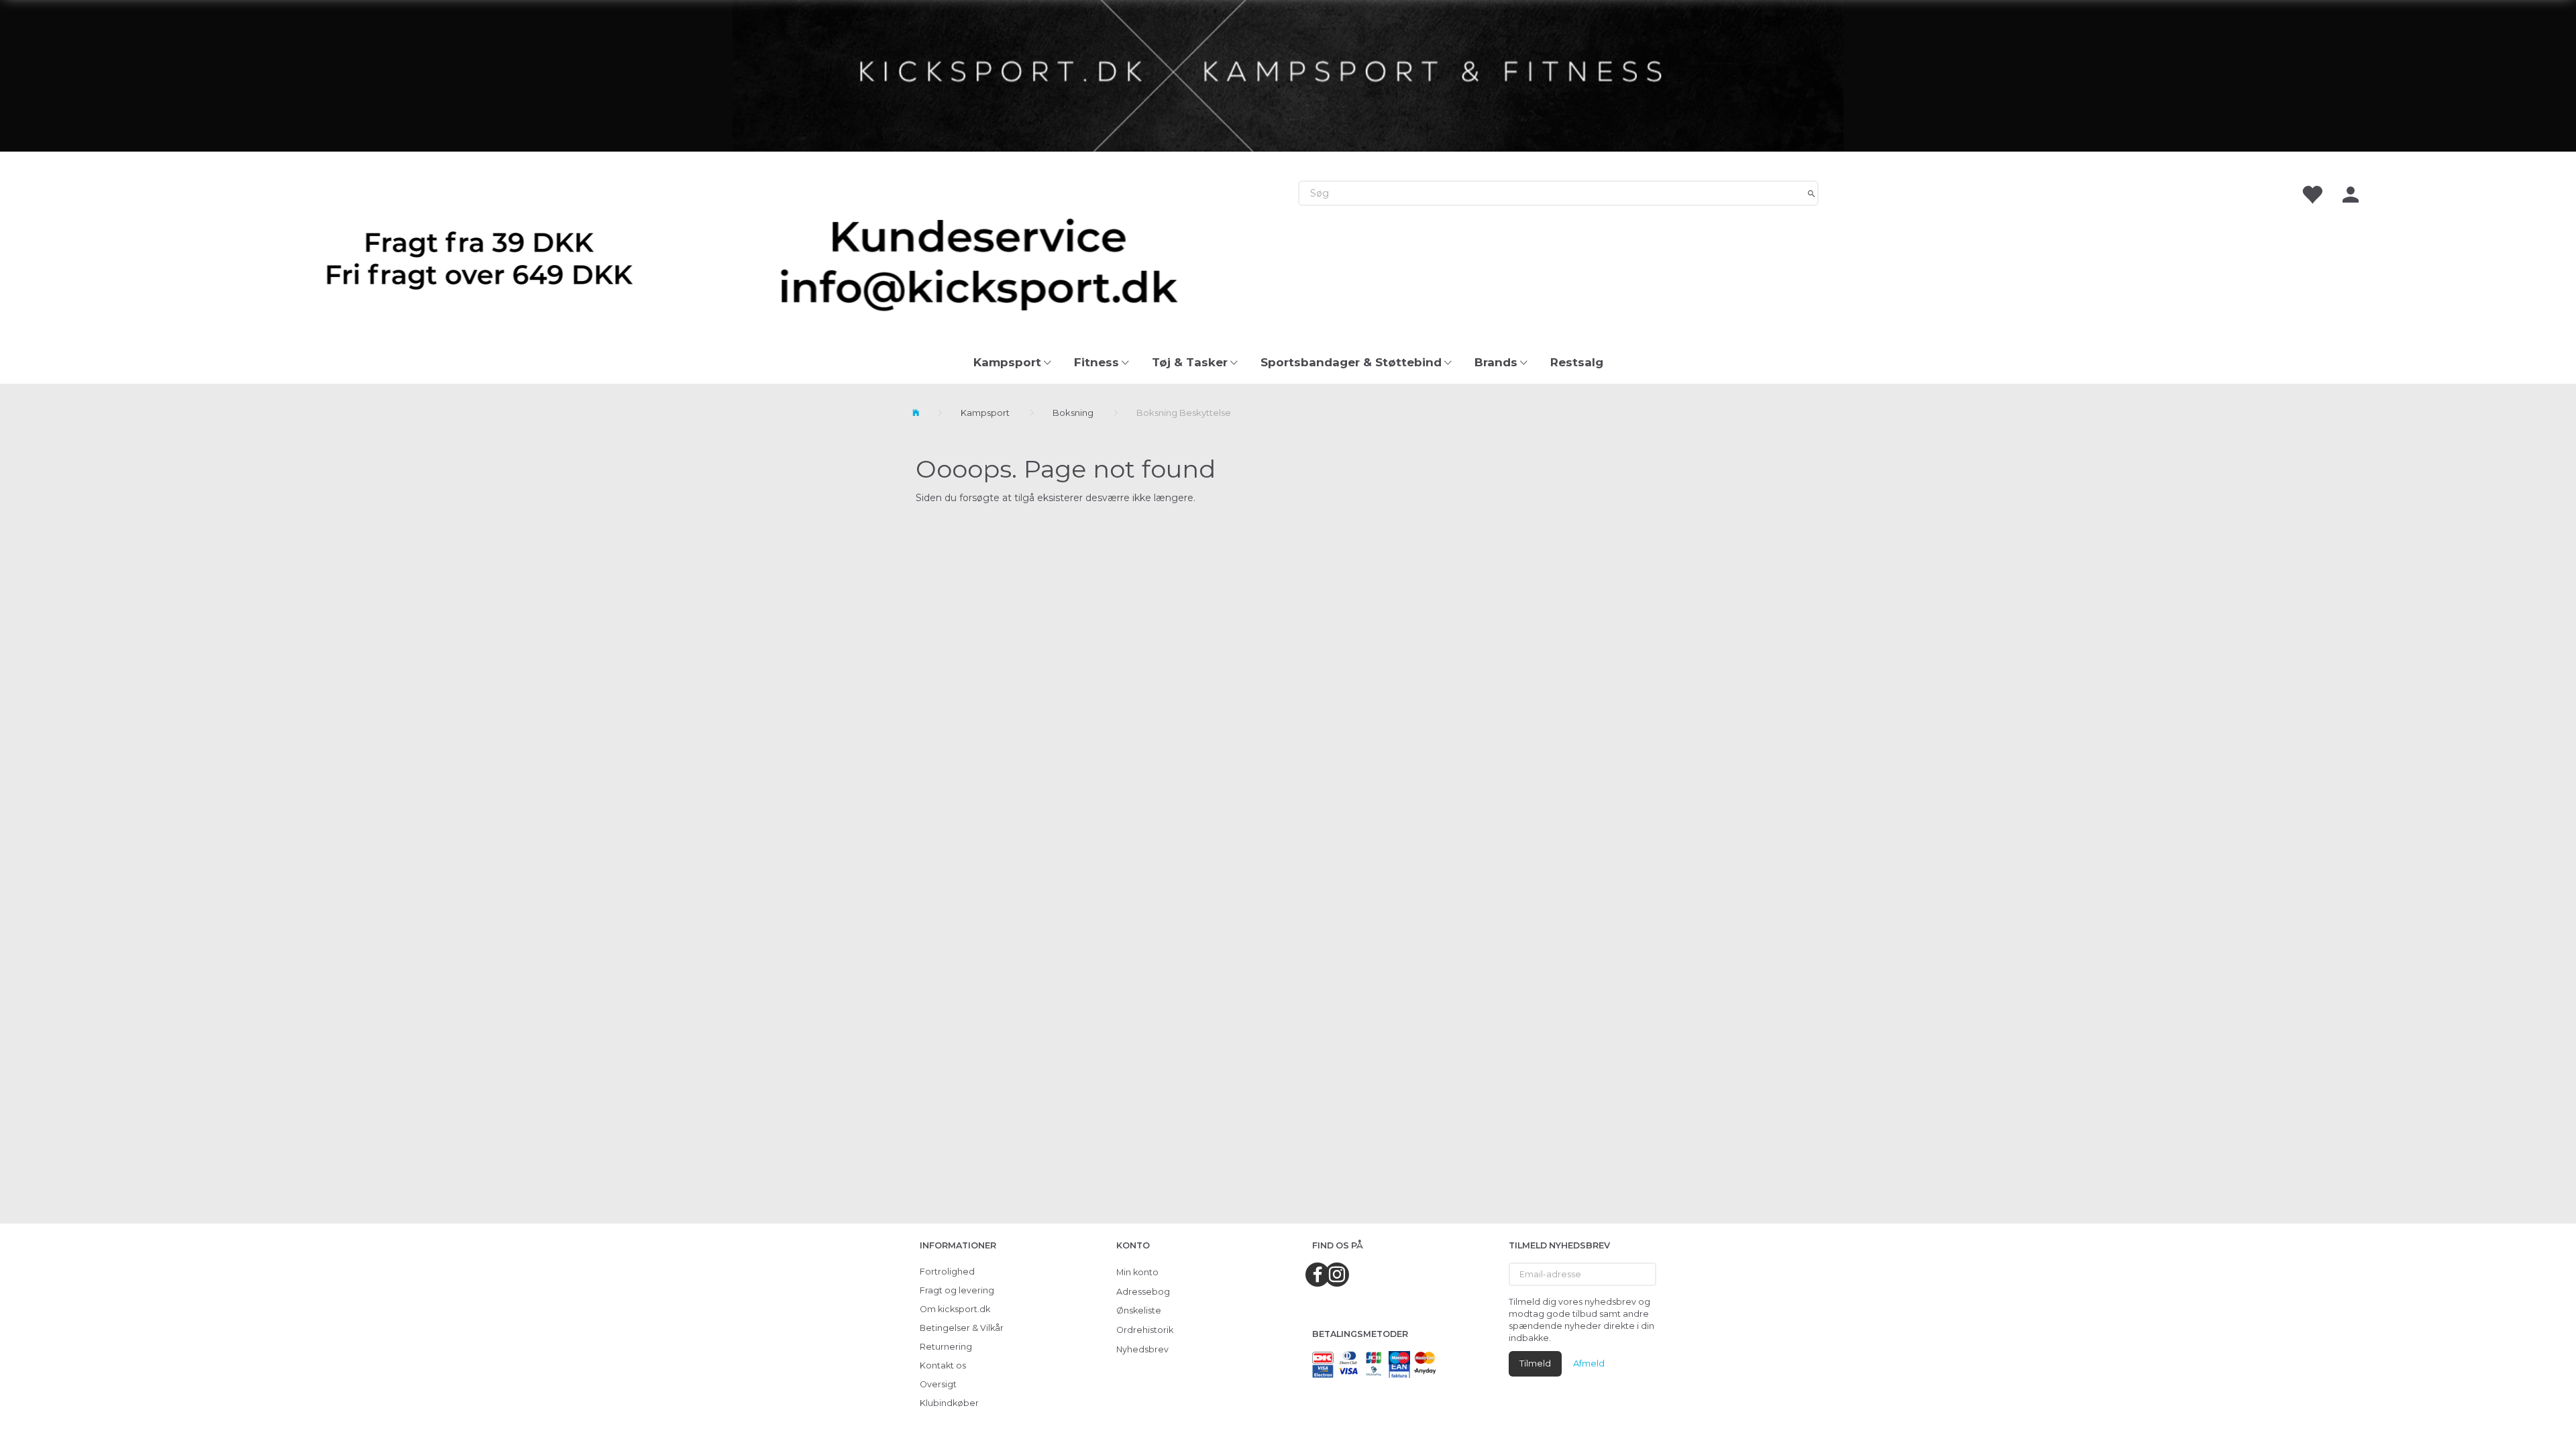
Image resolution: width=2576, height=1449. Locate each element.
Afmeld (1589, 1363)
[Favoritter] (2312, 194)
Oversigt (938, 1384)
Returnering (946, 1347)
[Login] (2351, 194)
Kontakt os (943, 1365)
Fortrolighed (947, 1272)
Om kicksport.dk (955, 1309)
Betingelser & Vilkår (962, 1328)
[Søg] (1812, 193)
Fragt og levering (957, 1290)
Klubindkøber (949, 1403)
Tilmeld (1535, 1363)
